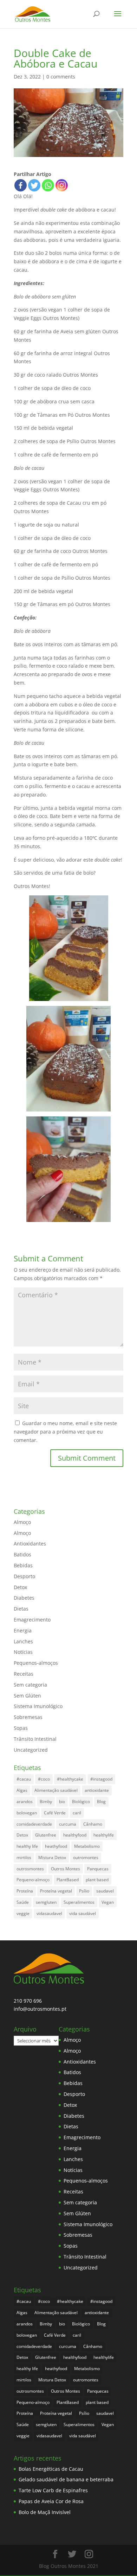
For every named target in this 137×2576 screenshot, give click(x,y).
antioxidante (97, 1790)
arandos (25, 1802)
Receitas (24, 1674)
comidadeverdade (34, 1824)
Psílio (84, 1891)
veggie (23, 1913)
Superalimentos (79, 1902)
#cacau (24, 1779)
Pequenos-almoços (36, 1663)
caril (77, 1813)
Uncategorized (31, 1750)
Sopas (21, 1728)
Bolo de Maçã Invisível (45, 2512)
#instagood (101, 1779)
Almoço (22, 1522)
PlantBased (68, 1880)
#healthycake (70, 1779)
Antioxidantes (30, 1544)
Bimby (46, 1802)
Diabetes (24, 1598)
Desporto (24, 1576)
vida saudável (83, 1913)
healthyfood (75, 1835)
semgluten (46, 1902)
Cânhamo (93, 1824)
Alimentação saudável (56, 1790)
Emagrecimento (32, 1620)
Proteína (25, 1891)
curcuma (68, 1824)
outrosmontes (30, 1869)
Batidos (22, 1554)
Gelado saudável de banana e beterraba (66, 2479)
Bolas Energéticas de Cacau (51, 2469)
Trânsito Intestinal (35, 1739)
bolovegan (27, 1813)
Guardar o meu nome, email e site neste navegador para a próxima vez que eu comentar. (65, 1432)
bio (62, 1802)
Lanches (23, 1641)
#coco (44, 1779)
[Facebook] (21, 185)
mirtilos (24, 1857)
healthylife (104, 1835)
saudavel (105, 1891)
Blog (101, 1802)
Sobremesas (28, 1717)
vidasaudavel (49, 1913)
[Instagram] (62, 185)
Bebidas (23, 1565)
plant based (97, 1880)
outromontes (86, 1857)
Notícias (23, 1652)
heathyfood (56, 1846)
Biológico (81, 1802)
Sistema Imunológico (38, 1706)
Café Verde (55, 1813)
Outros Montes (66, 1869)
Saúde (23, 1902)
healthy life (27, 1846)
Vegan (108, 1902)
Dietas (21, 1609)
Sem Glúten (27, 1696)
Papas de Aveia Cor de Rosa (51, 2501)
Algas (22, 1790)
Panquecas (98, 1869)
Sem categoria (30, 1685)
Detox (20, 1587)
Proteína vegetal (56, 1891)
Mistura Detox (52, 1857)
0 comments (61, 77)
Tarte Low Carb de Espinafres (53, 2490)
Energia (23, 1630)
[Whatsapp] (48, 185)
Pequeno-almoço (33, 1880)
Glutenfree (46, 1835)
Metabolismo (87, 1846)
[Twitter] (34, 185)
